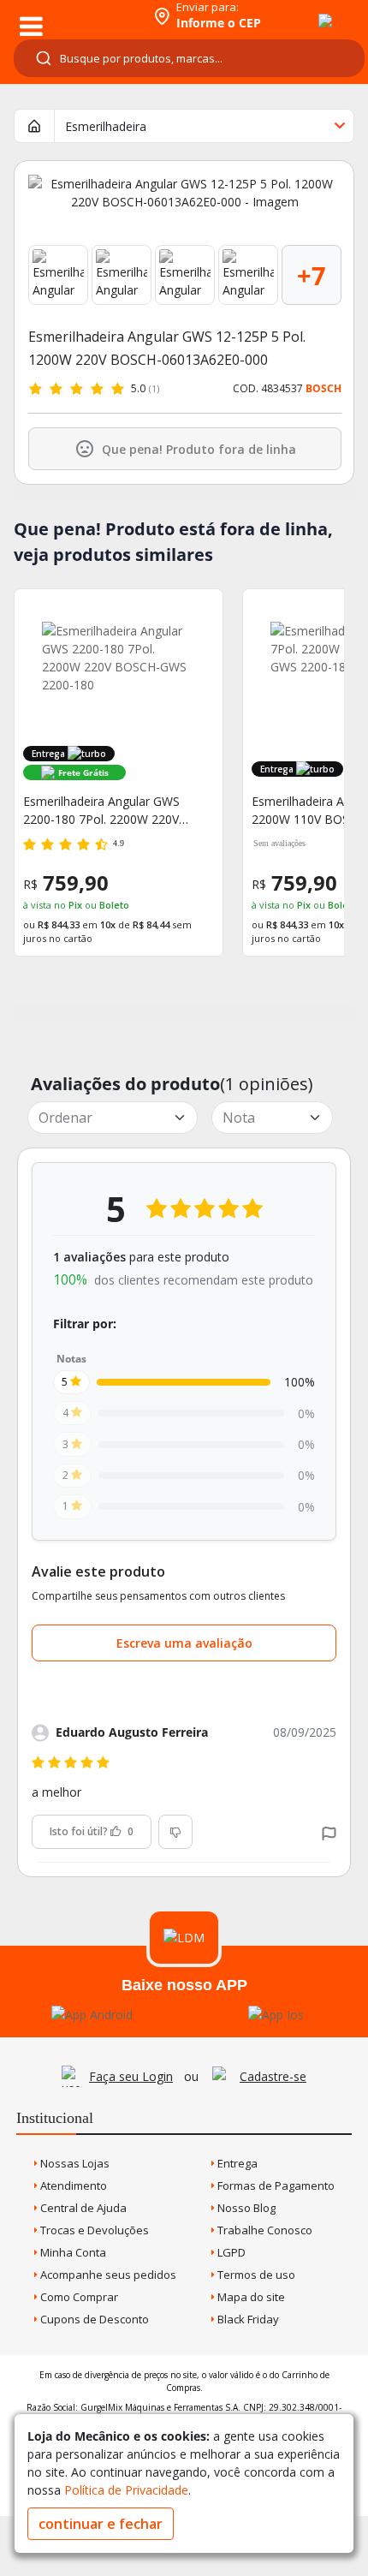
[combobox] (189, 58)
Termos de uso (255, 2275)
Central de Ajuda (82, 2208)
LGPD (230, 2252)
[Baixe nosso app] (92, 2015)
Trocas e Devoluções (93, 2230)
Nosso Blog (245, 2208)
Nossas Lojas (74, 2163)
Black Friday (247, 2319)
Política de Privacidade (126, 2490)
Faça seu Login (131, 2076)
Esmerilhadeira (106, 126)
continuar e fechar (101, 2524)
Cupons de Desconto (93, 2319)
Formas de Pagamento (275, 2185)
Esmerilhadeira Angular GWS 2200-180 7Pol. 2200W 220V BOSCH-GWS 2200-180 (101, 811)
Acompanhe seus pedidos (107, 2275)
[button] (329, 1832)
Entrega (236, 2163)
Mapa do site (250, 2297)
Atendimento (72, 2185)
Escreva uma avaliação (184, 1643)
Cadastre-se (273, 2076)
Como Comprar (78, 2297)
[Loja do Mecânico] (74, 15)
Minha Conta (72, 2252)
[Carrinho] (310, 11)
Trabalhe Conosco (264, 2230)
